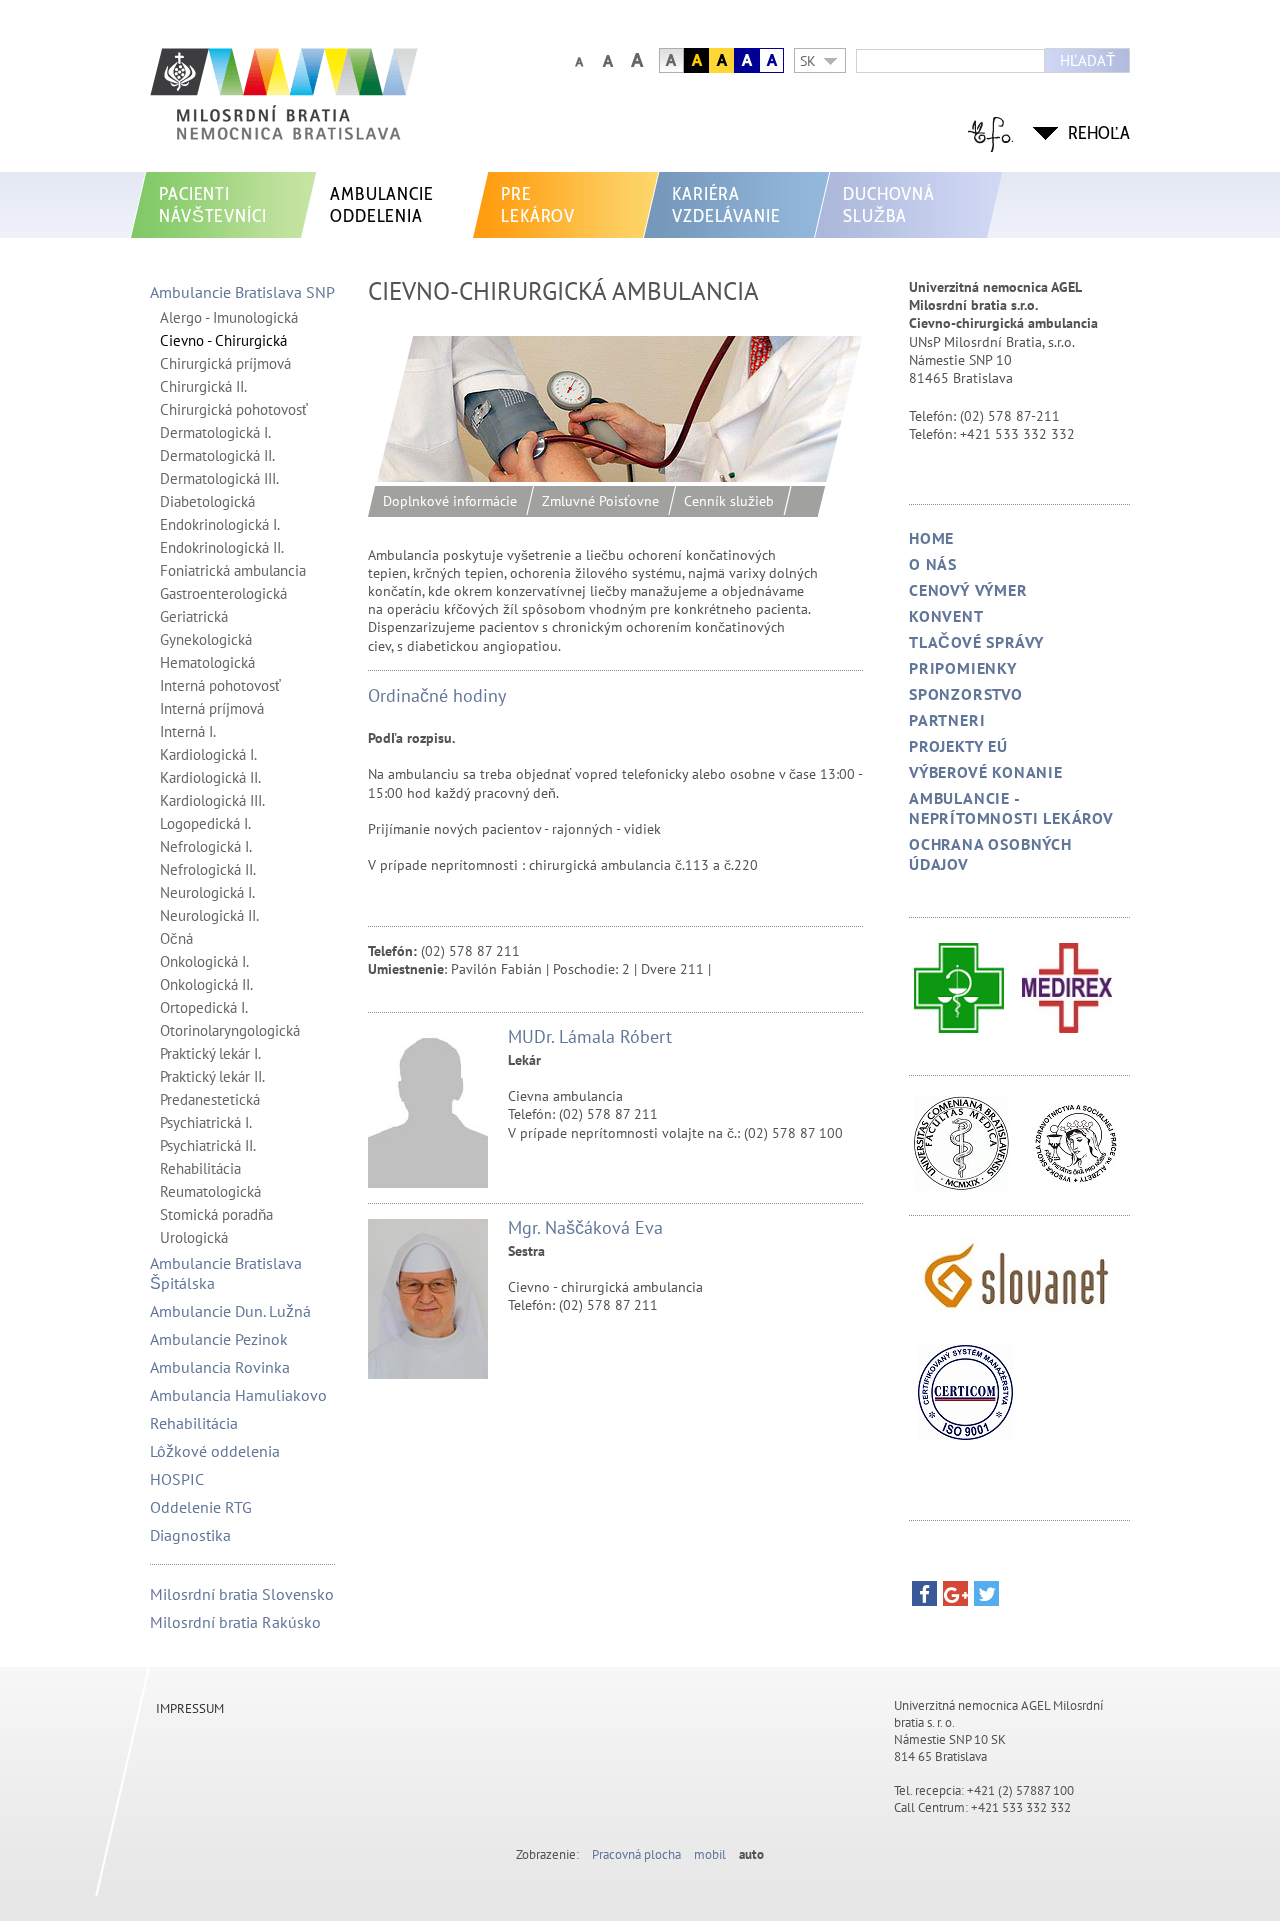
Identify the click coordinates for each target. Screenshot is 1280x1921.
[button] (924, 1598)
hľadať (1087, 60)
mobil (710, 1854)
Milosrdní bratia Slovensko (242, 1594)
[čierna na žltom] (721, 60)
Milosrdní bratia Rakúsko (235, 1622)
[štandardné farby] (671, 60)
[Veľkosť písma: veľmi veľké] (636, 60)
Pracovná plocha (636, 1854)
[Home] (335, 104)
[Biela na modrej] (746, 60)
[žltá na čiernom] (696, 60)
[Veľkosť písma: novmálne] (578, 60)
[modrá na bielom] (771, 60)
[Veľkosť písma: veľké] (607, 60)
